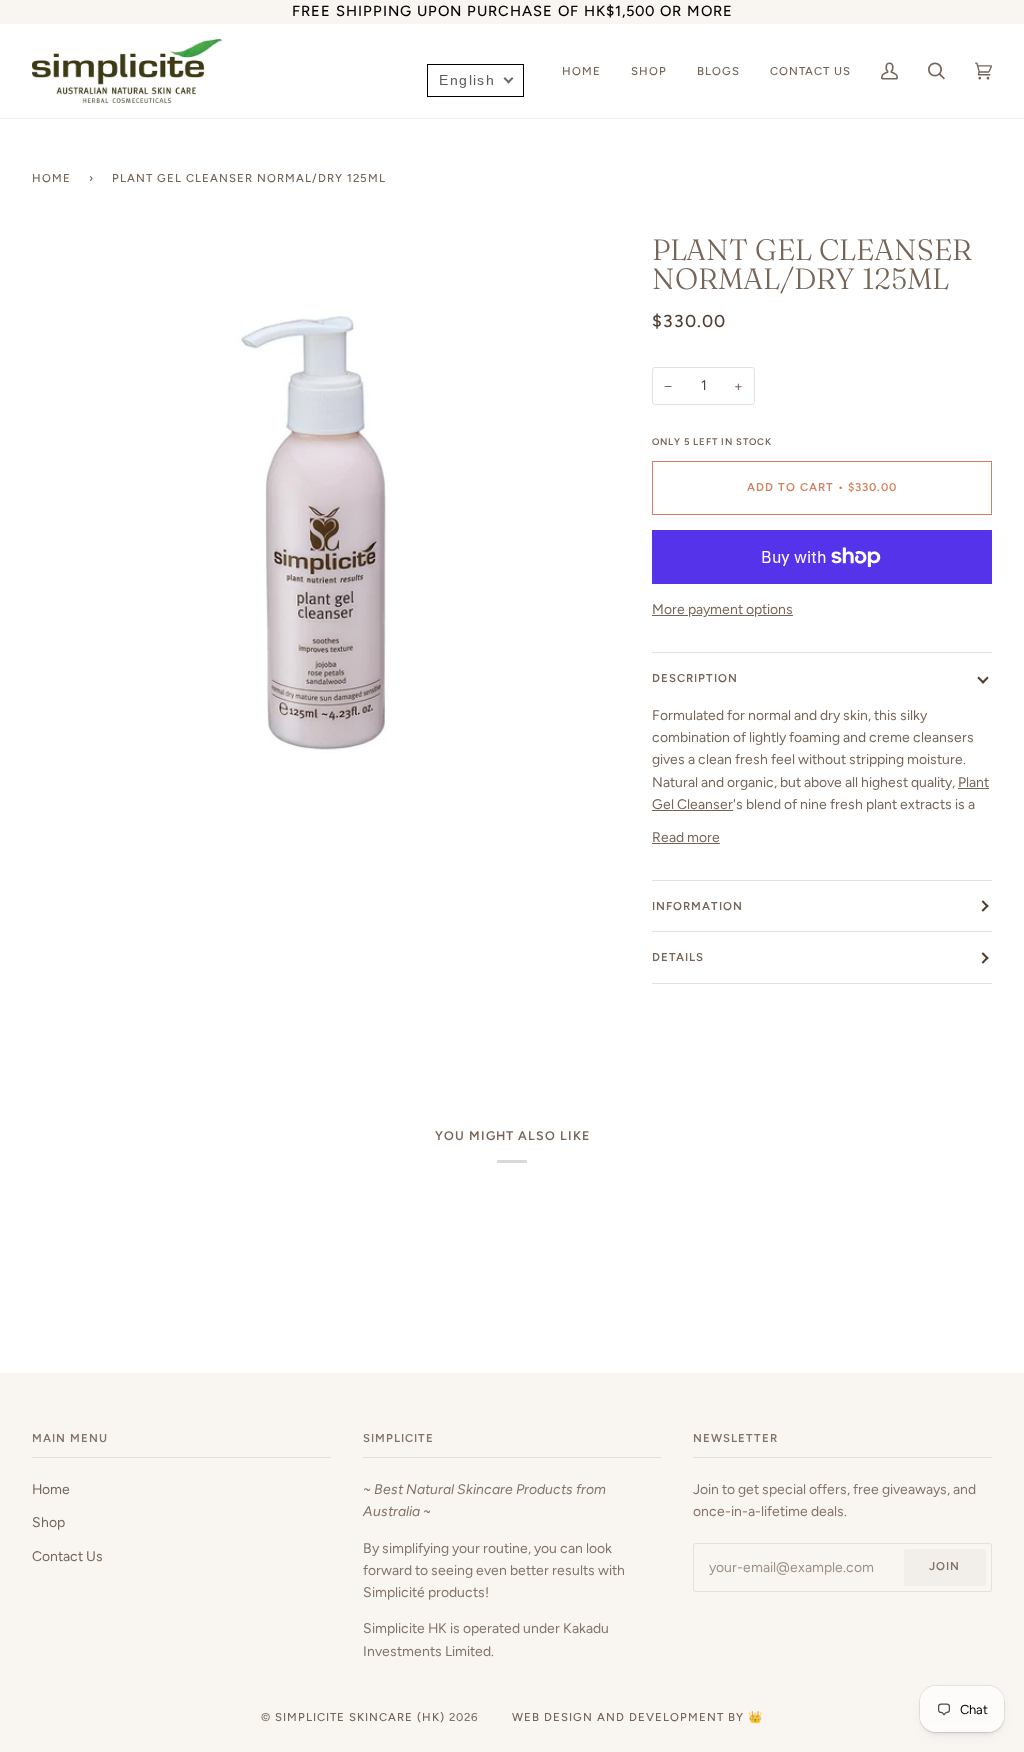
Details (678, 957)
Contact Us (67, 1556)
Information (697, 906)
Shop (48, 1522)
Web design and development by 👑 (637, 1717)
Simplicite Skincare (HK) (360, 1717)
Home (51, 178)
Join (944, 1566)
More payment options (722, 609)
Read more (686, 837)
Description (695, 678)
